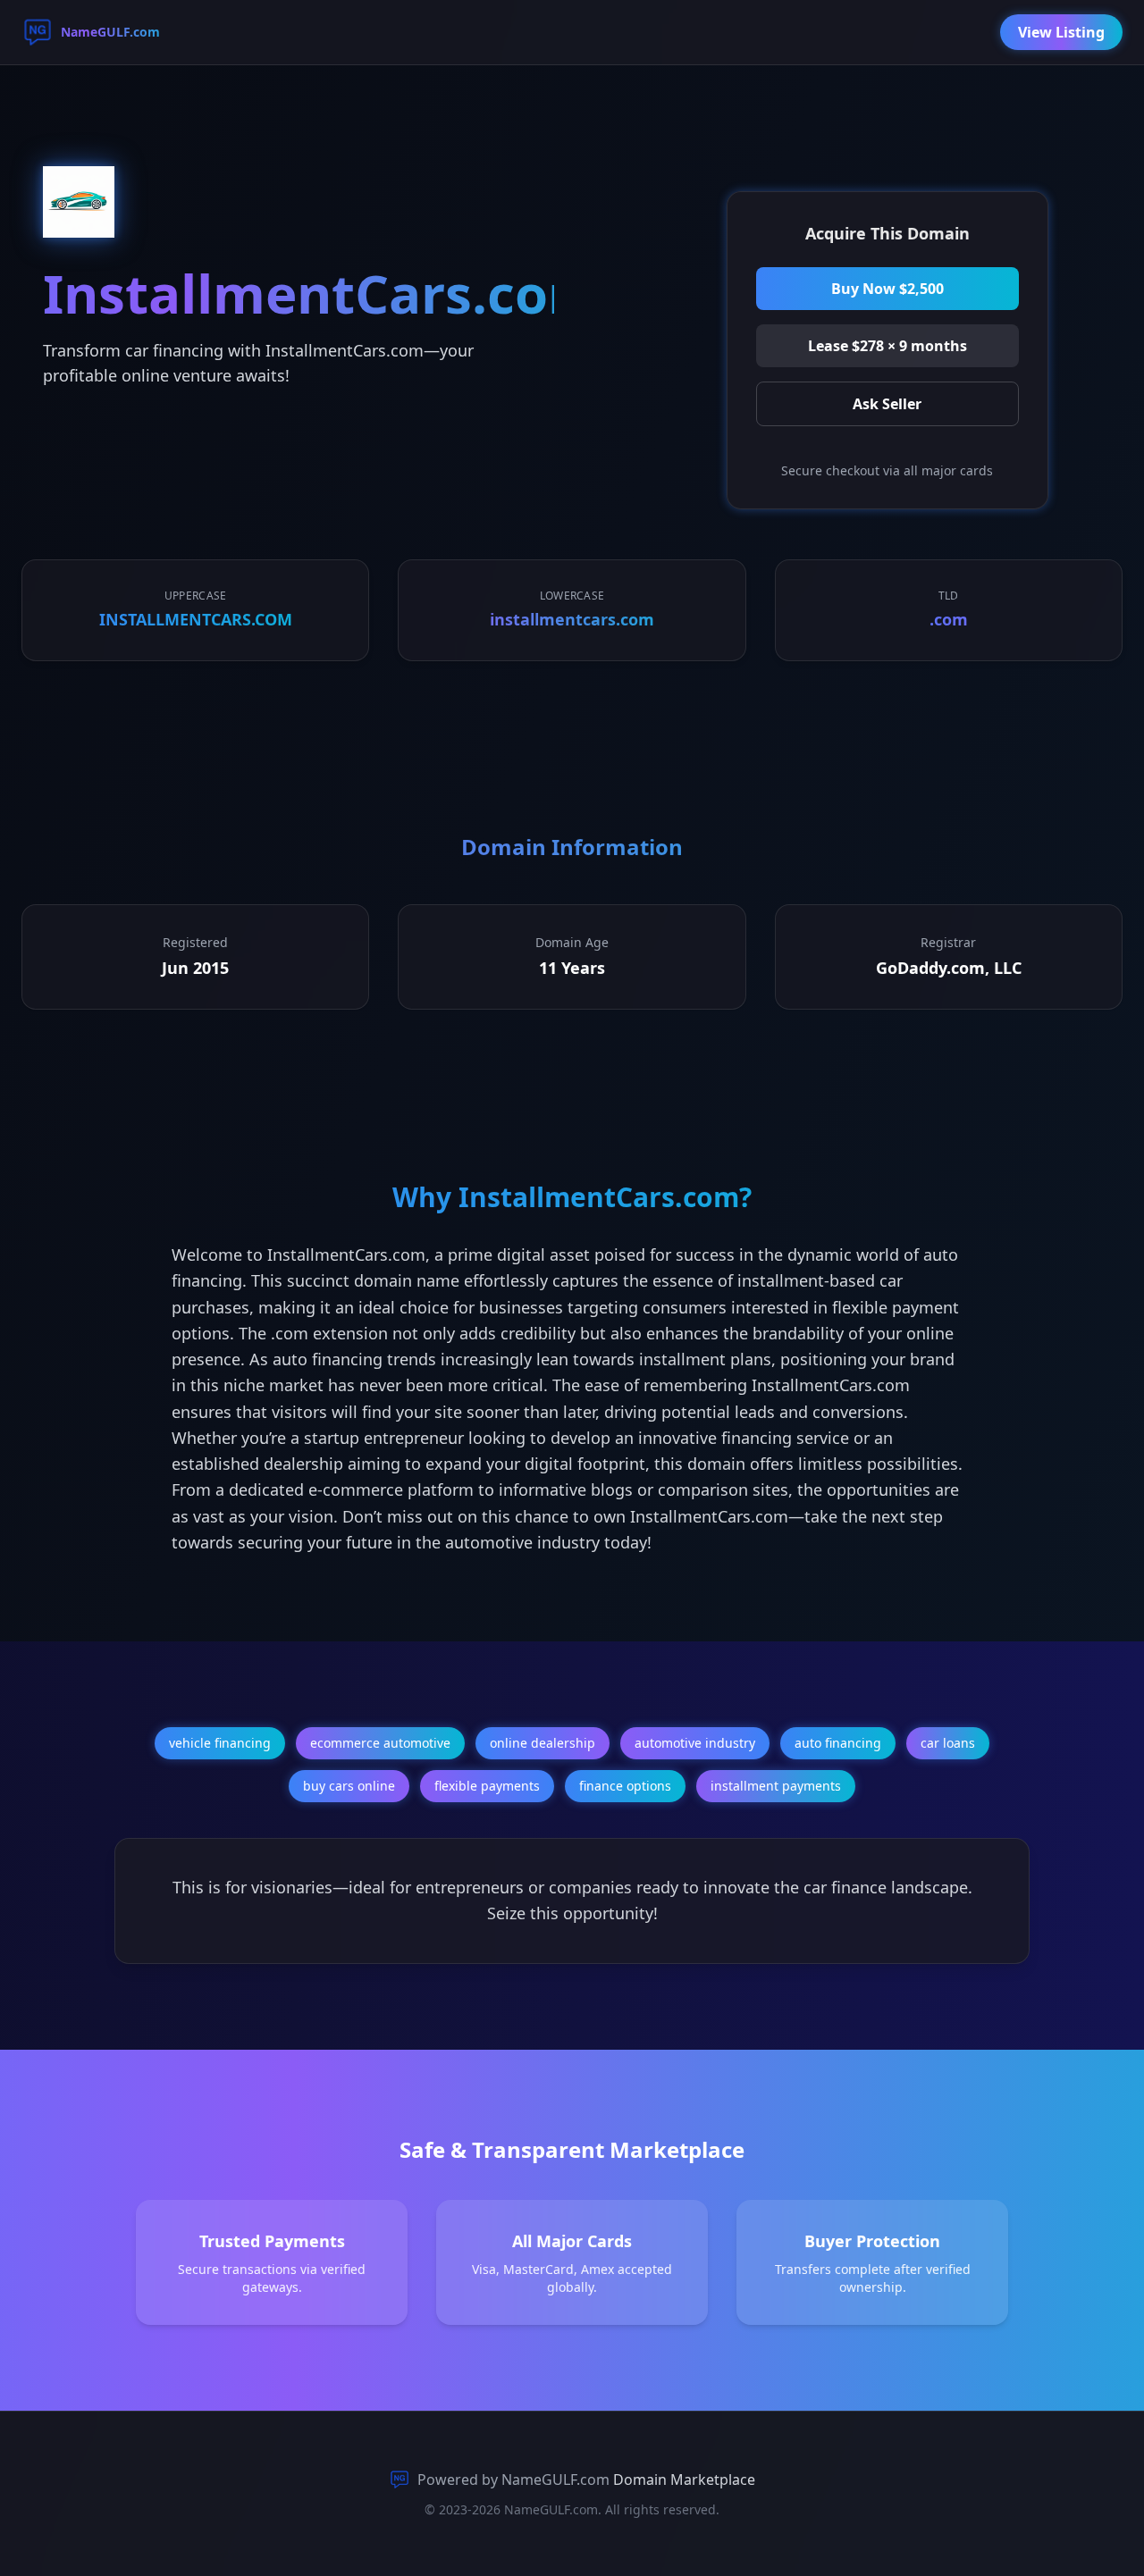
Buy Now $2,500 (887, 289)
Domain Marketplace (684, 2480)
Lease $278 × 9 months (887, 346)
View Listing (1061, 32)
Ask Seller (887, 404)
